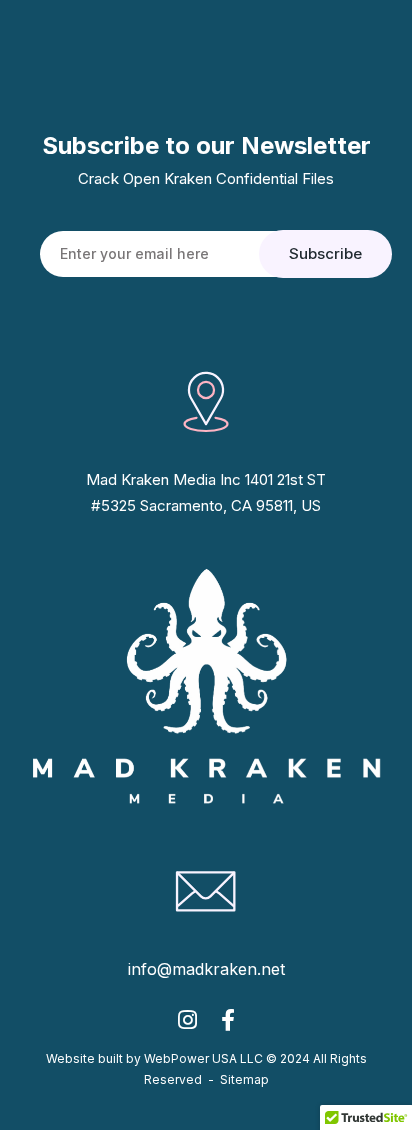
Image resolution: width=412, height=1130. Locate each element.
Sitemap (244, 1079)
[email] (228, 1025)
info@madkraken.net (206, 969)
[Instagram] (187, 1025)
